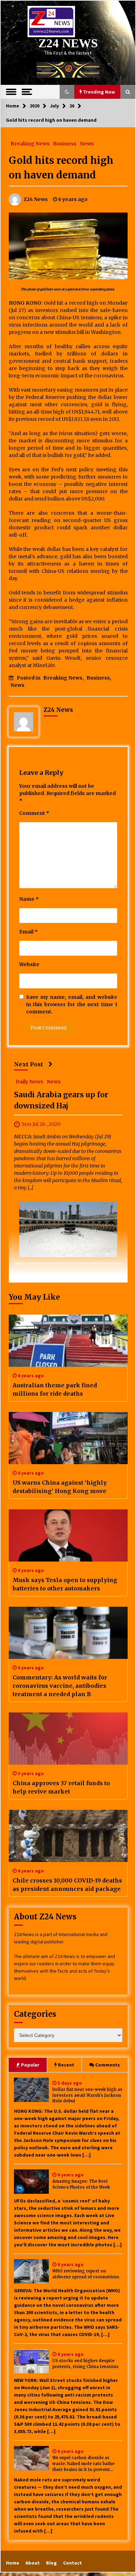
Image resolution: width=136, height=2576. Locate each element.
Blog (51, 2563)
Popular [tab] (30, 2065)
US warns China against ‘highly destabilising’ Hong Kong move (60, 1487)
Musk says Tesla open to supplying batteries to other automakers (65, 1584)
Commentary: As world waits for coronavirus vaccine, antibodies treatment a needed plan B (60, 1686)
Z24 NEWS (68, 43)
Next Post (29, 1064)
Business (65, 143)
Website (29, 964)
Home (13, 2563)
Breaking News (30, 143)
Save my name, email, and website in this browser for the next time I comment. (72, 1004)
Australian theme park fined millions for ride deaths (55, 1389)
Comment (34, 813)
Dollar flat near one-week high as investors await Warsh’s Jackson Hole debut (87, 2095)
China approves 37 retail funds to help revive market (61, 1787)
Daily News (29, 1082)
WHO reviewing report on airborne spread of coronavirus (86, 2274)
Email (28, 932)
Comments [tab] (108, 2065)
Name (29, 899)
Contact (73, 2563)
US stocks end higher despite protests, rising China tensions (85, 2364)
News (87, 143)
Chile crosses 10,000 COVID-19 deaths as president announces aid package (67, 1885)
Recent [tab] (66, 2065)
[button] (67, 92)
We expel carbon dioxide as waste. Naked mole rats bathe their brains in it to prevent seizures (83, 2464)
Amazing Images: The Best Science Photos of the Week (81, 2184)
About (33, 2563)
